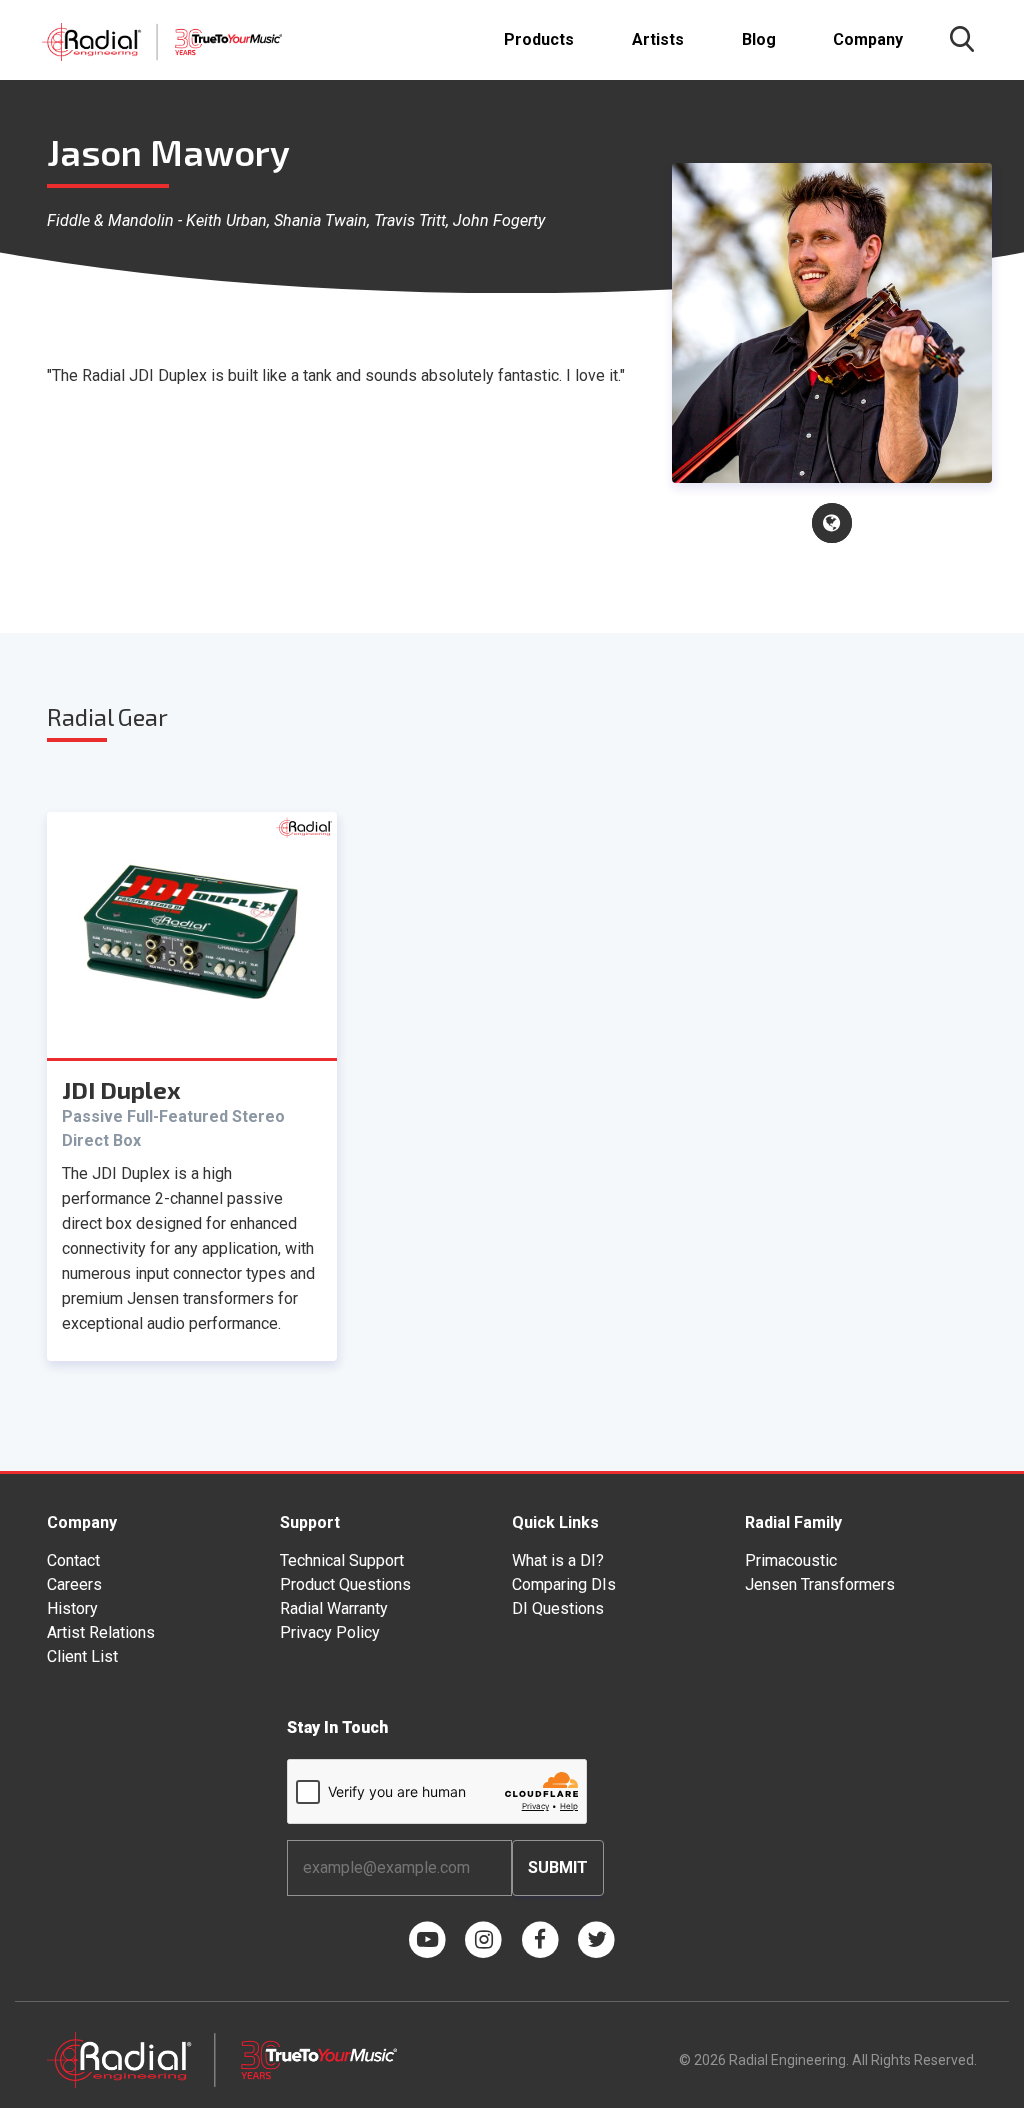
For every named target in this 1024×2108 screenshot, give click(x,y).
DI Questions (558, 1608)
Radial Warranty (334, 1608)
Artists (658, 39)
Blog (759, 39)
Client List (82, 1656)
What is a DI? (558, 1560)
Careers (74, 1584)
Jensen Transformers (820, 1584)
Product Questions (345, 1584)
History (72, 1608)
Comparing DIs (564, 1584)
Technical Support (342, 1560)
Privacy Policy (330, 1632)
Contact (73, 1560)
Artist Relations (101, 1632)
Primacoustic (791, 1560)
